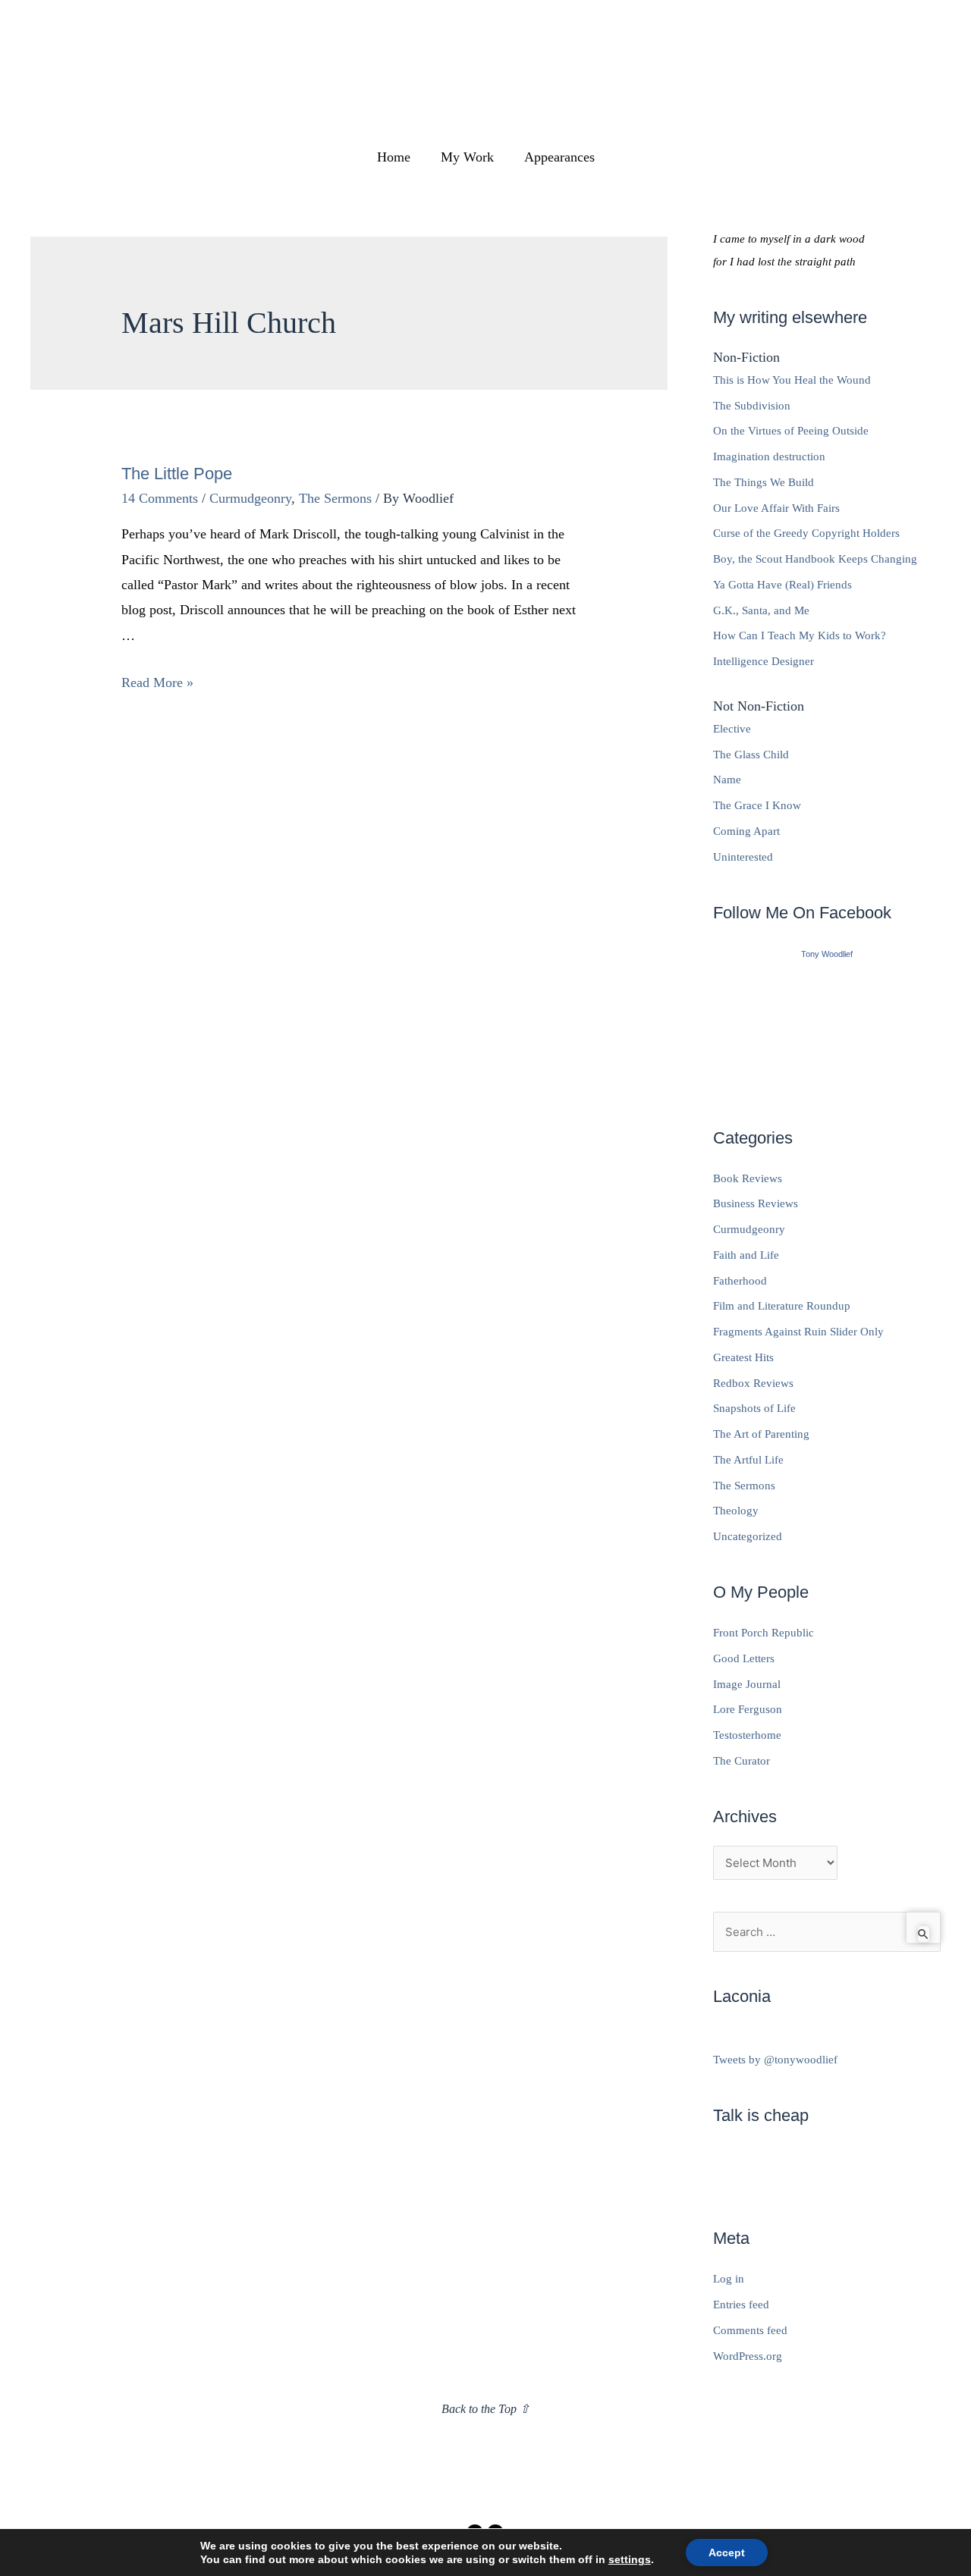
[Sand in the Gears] (827, 1028)
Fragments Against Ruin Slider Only (798, 1332)
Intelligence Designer (764, 661)
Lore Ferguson (748, 1709)
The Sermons (335, 498)
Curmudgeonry (250, 498)
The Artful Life (748, 1460)
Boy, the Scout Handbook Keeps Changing (815, 559)
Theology (736, 1511)
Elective (732, 729)
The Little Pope (177, 474)
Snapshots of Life (754, 1408)
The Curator (742, 1761)
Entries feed (741, 2305)
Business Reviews (756, 1203)
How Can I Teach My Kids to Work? (800, 635)
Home (394, 157)
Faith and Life (746, 1255)
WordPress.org (748, 2356)
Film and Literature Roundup (782, 1306)
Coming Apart (746, 831)
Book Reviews (748, 1178)
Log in (729, 2279)
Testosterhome (747, 1735)
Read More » (157, 682)
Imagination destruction (769, 457)
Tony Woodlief (827, 954)
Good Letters (744, 1658)
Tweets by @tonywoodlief (775, 2060)
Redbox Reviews (753, 1383)
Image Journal (747, 1684)
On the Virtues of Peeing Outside (791, 431)
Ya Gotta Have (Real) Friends (782, 585)
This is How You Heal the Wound (792, 380)
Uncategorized (748, 1536)
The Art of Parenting (761, 1434)
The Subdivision (752, 406)
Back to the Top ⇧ (485, 2409)
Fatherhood (740, 1281)
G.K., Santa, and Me (761, 610)
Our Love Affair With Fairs (776, 508)
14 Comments (160, 498)
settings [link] (630, 2559)
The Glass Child (751, 755)
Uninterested (743, 857)
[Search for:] (827, 1932)
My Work (467, 157)
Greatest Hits (743, 1357)
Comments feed (750, 2330)
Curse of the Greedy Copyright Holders (806, 533)
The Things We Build (764, 482)
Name (727, 780)
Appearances (559, 157)
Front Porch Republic (764, 1633)
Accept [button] (727, 2552)
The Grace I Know (757, 805)
